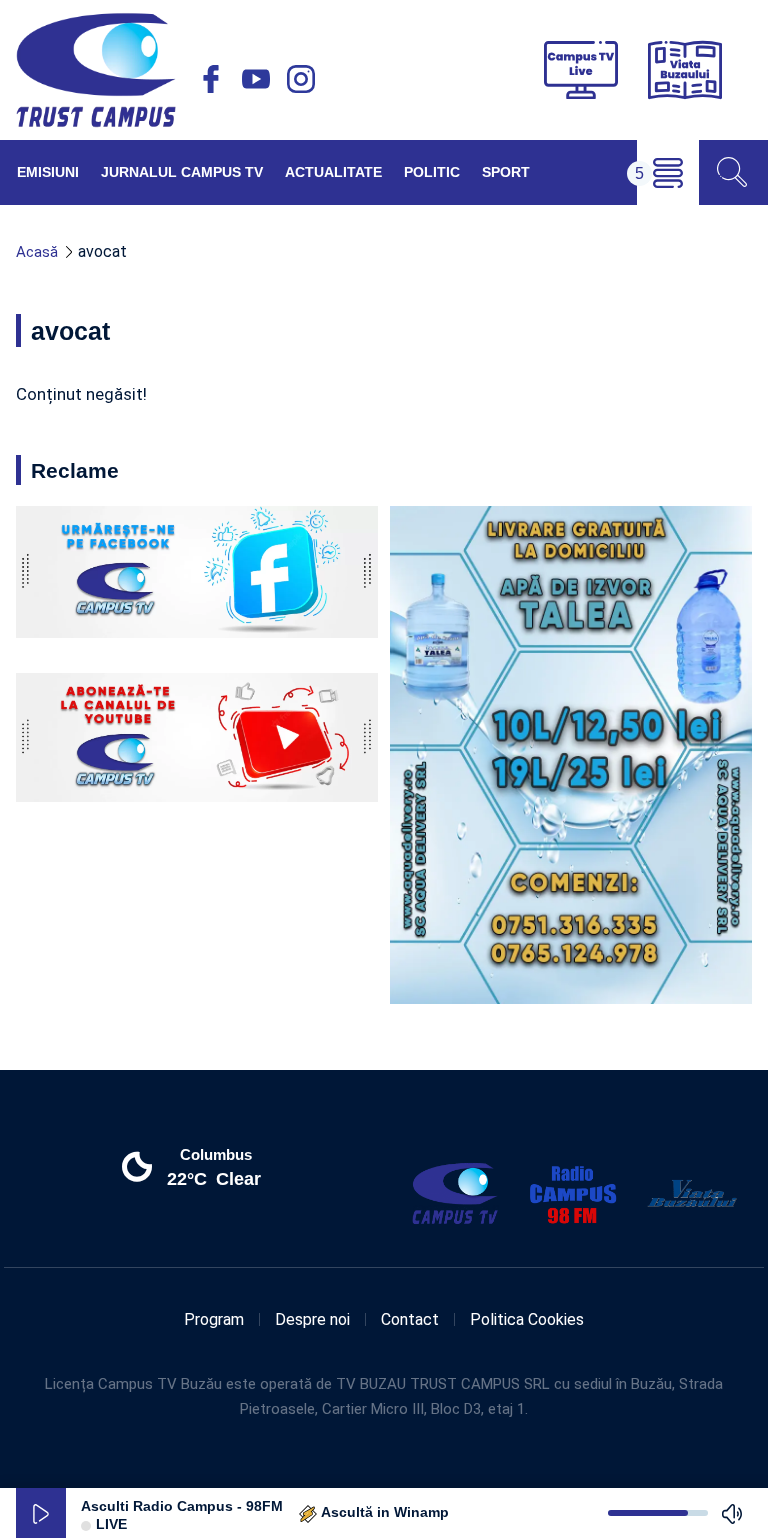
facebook (211, 79)
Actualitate (333, 172)
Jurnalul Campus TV (182, 172)
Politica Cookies (527, 1319)
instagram (301, 79)
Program (214, 1319)
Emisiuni (48, 172)
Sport (506, 172)
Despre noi (312, 1319)
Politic (432, 172)
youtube (256, 79)
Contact (410, 1319)
